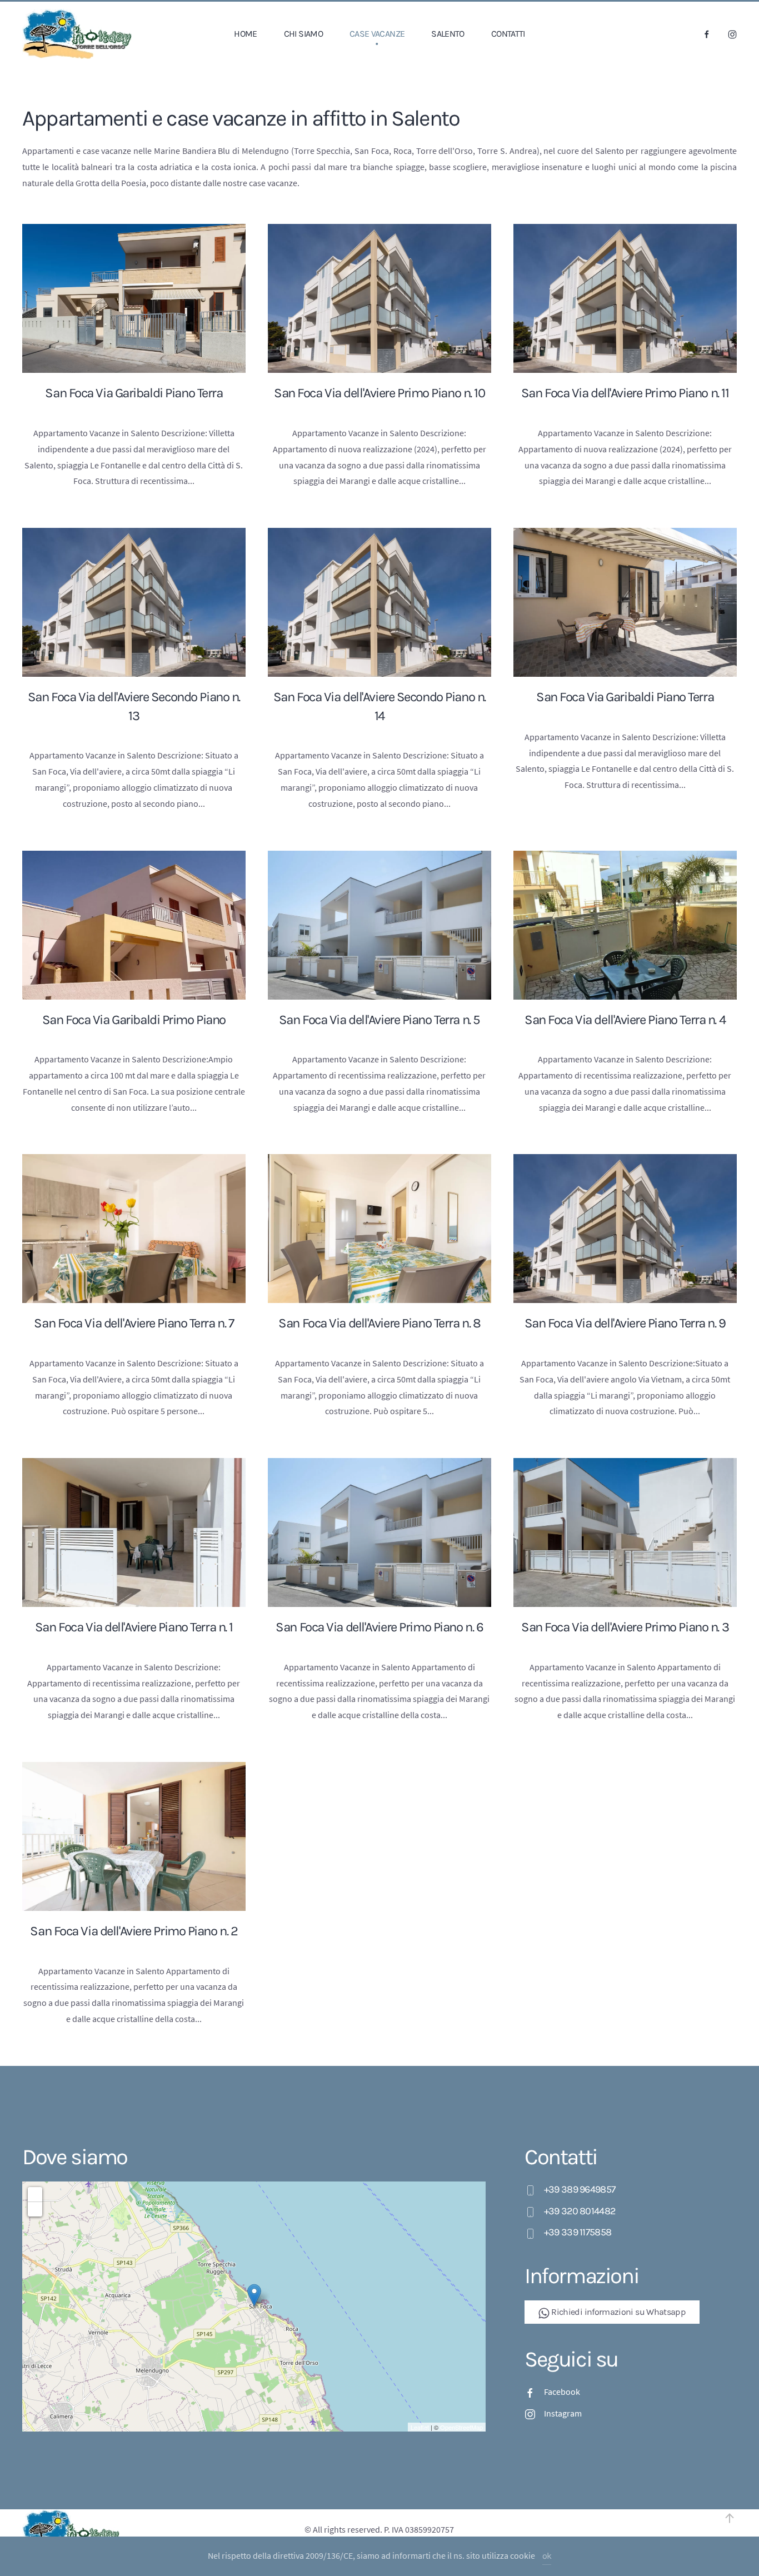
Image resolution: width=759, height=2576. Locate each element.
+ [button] (35, 2194)
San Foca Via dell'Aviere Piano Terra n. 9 (625, 1323)
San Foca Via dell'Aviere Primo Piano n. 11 (625, 393)
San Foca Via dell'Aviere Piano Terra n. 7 (134, 1323)
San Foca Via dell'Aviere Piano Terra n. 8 (379, 1323)
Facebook (562, 2392)
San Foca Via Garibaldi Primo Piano (134, 1020)
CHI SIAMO (303, 34)
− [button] (35, 2209)
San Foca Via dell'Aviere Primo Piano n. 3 (625, 1627)
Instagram (563, 2413)
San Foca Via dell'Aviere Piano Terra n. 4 (625, 1020)
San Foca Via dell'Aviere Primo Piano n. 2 (134, 1931)
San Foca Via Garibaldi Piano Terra (134, 393)
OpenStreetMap (461, 2427)
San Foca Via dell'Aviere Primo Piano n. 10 (379, 393)
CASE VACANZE (377, 34)
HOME (245, 34)
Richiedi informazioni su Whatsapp (618, 2312)
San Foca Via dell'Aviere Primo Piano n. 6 (379, 1627)
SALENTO (448, 34)
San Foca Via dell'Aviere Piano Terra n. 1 (134, 1627)
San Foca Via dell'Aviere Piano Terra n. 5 (379, 1020)
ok (547, 2556)
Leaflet (420, 2427)
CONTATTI (508, 34)
